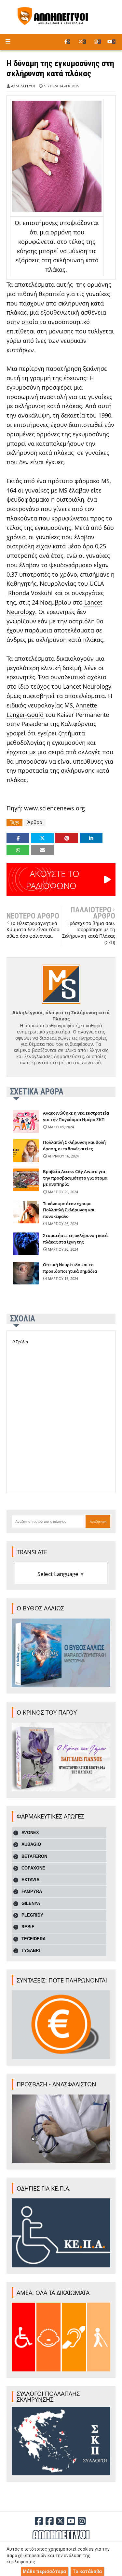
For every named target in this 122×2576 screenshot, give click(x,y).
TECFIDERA (34, 1939)
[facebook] (67, 42)
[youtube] (111, 42)
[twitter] (82, 42)
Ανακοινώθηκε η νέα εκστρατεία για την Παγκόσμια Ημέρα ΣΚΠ (76, 1116)
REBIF (28, 1927)
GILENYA (31, 1903)
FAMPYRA (32, 1891)
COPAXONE (33, 1868)
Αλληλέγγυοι (23, 86)
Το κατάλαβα (87, 2571)
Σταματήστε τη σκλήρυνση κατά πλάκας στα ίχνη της (75, 1239)
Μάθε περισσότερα (44, 2571)
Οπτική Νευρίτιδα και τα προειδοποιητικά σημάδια (70, 1268)
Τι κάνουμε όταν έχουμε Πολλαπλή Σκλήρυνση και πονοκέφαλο (69, 1210)
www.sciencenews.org (54, 808)
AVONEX (30, 1833)
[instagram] (97, 42)
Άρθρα (35, 822)
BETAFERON (34, 1856)
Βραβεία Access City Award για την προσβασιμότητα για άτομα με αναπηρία (75, 1178)
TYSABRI (31, 1951)
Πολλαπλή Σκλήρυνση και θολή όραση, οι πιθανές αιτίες (74, 1145)
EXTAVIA (30, 1880)
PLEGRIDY (32, 1915)
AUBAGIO (31, 1844)
